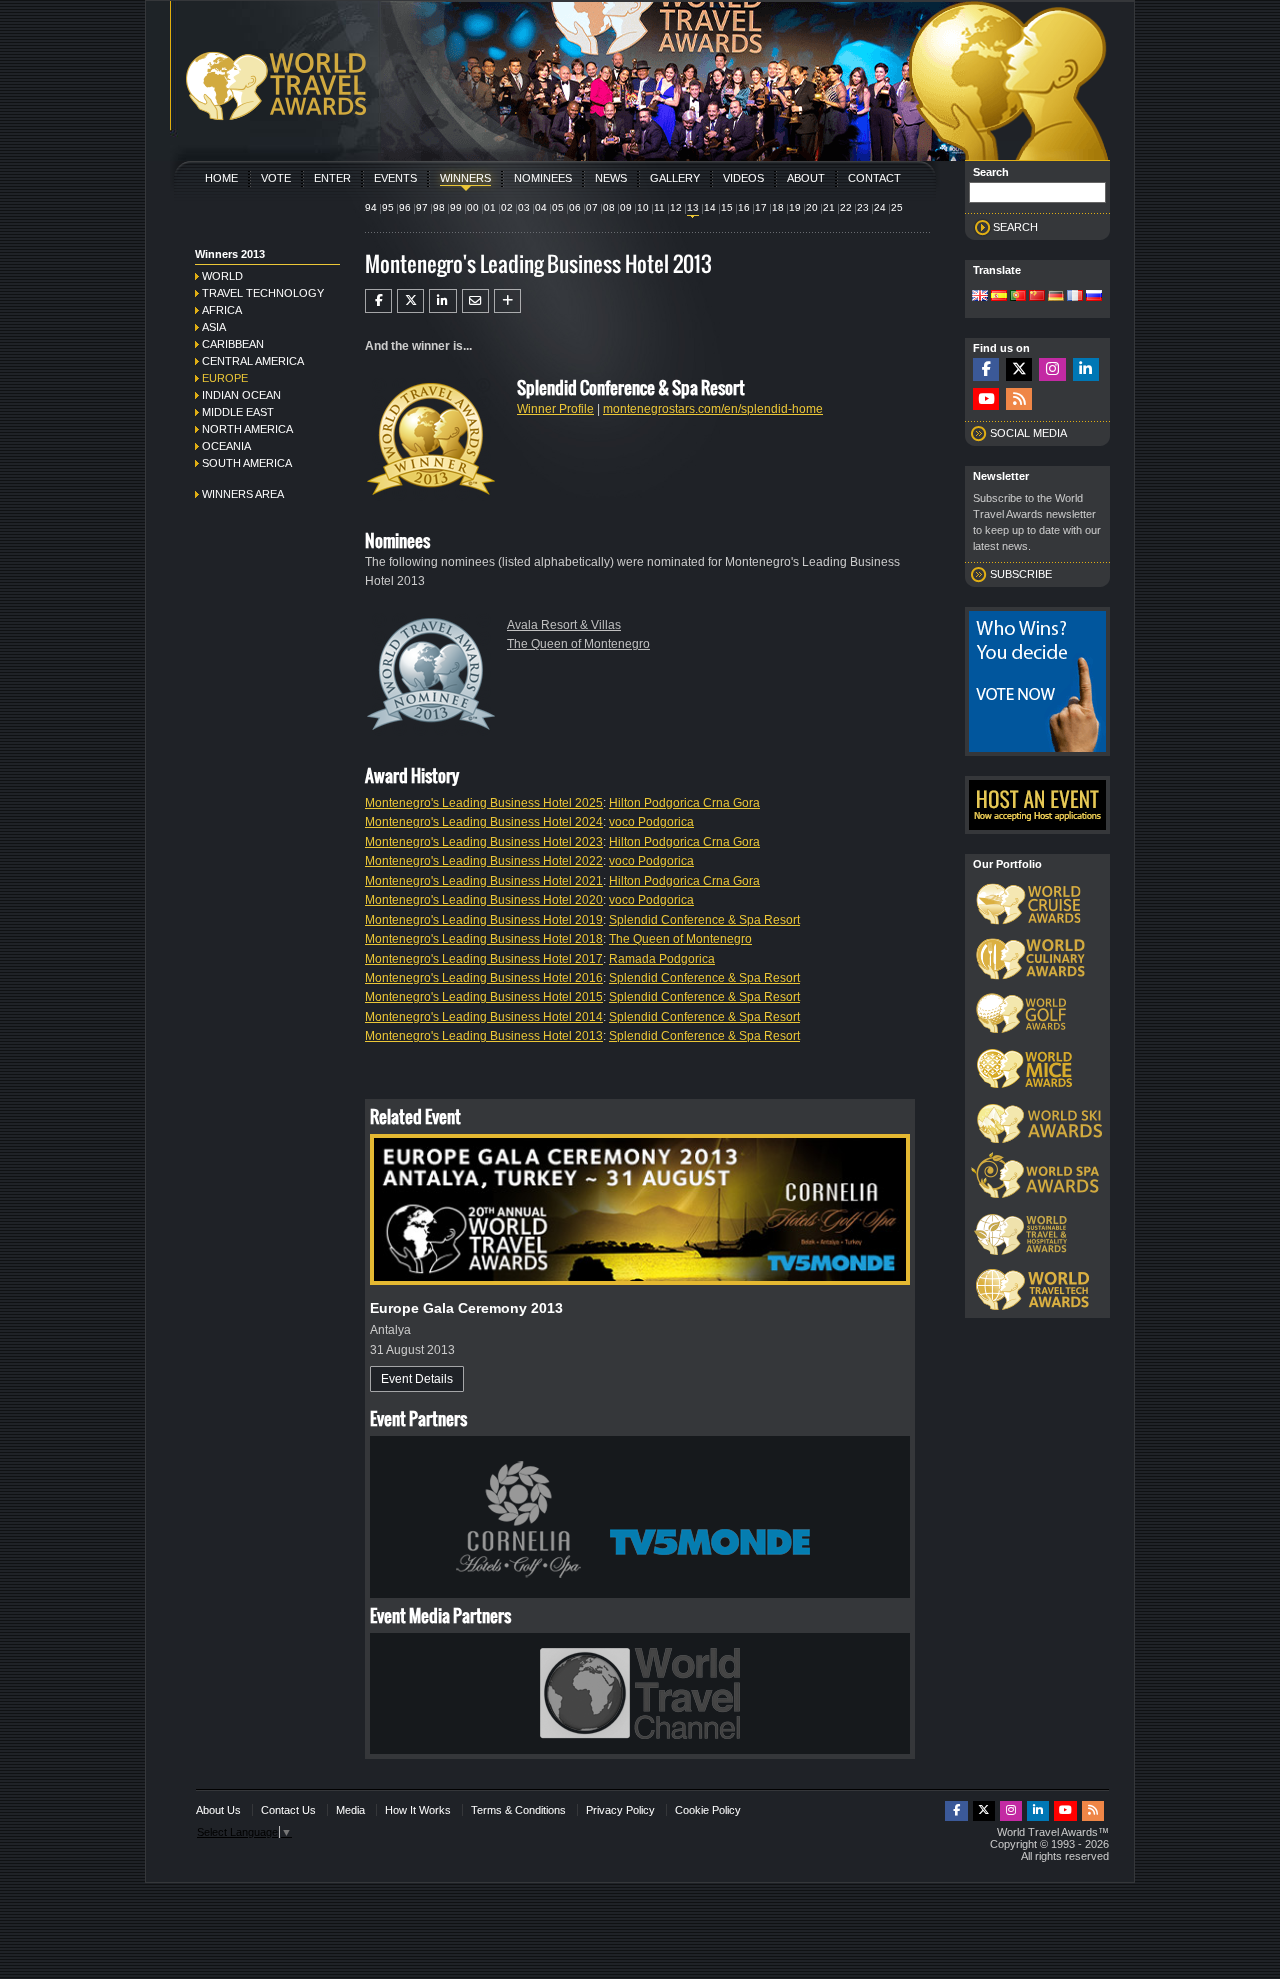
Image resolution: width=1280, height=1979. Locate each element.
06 (575, 207)
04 (541, 207)
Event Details (417, 1379)
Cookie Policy (708, 1810)
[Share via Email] (475, 301)
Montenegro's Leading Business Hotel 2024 (484, 822)
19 (795, 207)
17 (761, 207)
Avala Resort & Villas (564, 625)
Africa (222, 310)
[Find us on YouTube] (986, 399)
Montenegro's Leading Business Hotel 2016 (484, 978)
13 (693, 207)
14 (710, 207)
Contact (874, 178)
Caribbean (233, 344)
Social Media (1028, 433)
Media (350, 1810)
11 (659, 207)
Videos (743, 178)
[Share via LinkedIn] (442, 301)
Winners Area (243, 494)
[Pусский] (1094, 297)
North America (247, 429)
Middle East (238, 412)
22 (846, 207)
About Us (218, 1810)
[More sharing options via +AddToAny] (507, 301)
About (806, 178)
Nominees (543, 178)
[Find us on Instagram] (1052, 369)
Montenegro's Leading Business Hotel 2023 (484, 842)
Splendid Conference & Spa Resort (704, 920)
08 (609, 207)
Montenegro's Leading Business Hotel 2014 (484, 1017)
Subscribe (1021, 574)
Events (395, 178)
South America (247, 463)
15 (727, 207)
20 (812, 207)
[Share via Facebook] (378, 301)
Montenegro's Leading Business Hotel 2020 (484, 900)
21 (829, 207)
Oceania (226, 446)
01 (490, 207)
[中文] (1037, 297)
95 (388, 207)
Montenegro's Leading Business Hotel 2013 (484, 1036)
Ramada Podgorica (662, 959)
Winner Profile (555, 409)
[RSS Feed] (1019, 399)
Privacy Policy (620, 1810)
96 (405, 207)
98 (439, 207)
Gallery (675, 178)
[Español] (999, 297)
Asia (214, 327)
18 (778, 207)
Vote (276, 178)
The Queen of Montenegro (578, 644)
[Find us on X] (1019, 369)
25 (897, 207)
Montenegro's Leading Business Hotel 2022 (484, 861)
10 (643, 207)
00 (473, 207)
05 (558, 207)
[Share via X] (410, 301)
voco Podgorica (651, 822)
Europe (225, 378)
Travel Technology (263, 293)
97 (422, 207)
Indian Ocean (241, 395)
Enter (332, 178)
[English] (980, 297)
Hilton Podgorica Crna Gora (684, 803)
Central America (253, 361)
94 (371, 207)
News (611, 178)
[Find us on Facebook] (986, 369)
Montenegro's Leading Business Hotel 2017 (484, 959)
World (222, 276)
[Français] (1075, 297)
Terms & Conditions (518, 1810)
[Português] (1018, 297)
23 (863, 207)
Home (221, 178)
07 (592, 207)
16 (744, 207)
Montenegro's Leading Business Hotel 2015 (484, 997)
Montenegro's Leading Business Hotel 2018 (484, 939)
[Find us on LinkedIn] (1086, 369)
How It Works (418, 1810)
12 (676, 207)
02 (507, 207)
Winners (465, 178)
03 (524, 207)
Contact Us (288, 1810)
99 (456, 207)
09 (626, 207)
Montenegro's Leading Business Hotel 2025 (484, 803)
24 (880, 207)
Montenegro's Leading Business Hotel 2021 (484, 881)
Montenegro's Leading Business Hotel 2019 (484, 920)
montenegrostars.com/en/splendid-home (713, 409)
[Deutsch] (1056, 297)
